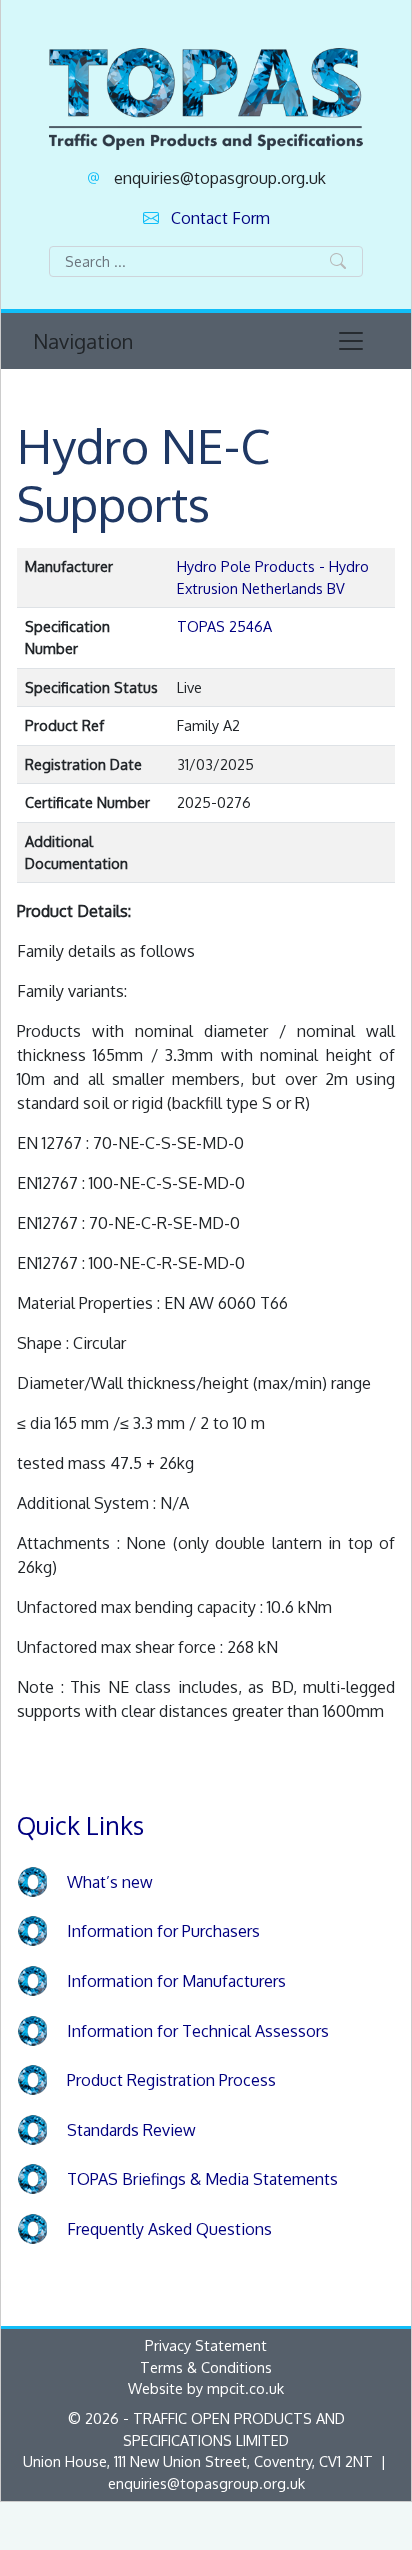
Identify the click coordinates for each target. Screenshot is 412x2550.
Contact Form (220, 218)
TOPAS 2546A (224, 626)
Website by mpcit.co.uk (206, 2388)
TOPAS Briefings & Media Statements (202, 2179)
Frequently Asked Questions (169, 2229)
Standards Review (131, 2130)
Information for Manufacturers (176, 1981)
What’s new (110, 1882)
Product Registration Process (171, 2080)
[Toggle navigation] (351, 341)
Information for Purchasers (163, 1931)
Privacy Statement (206, 2345)
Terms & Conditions (206, 2367)
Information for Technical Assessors (198, 2031)
